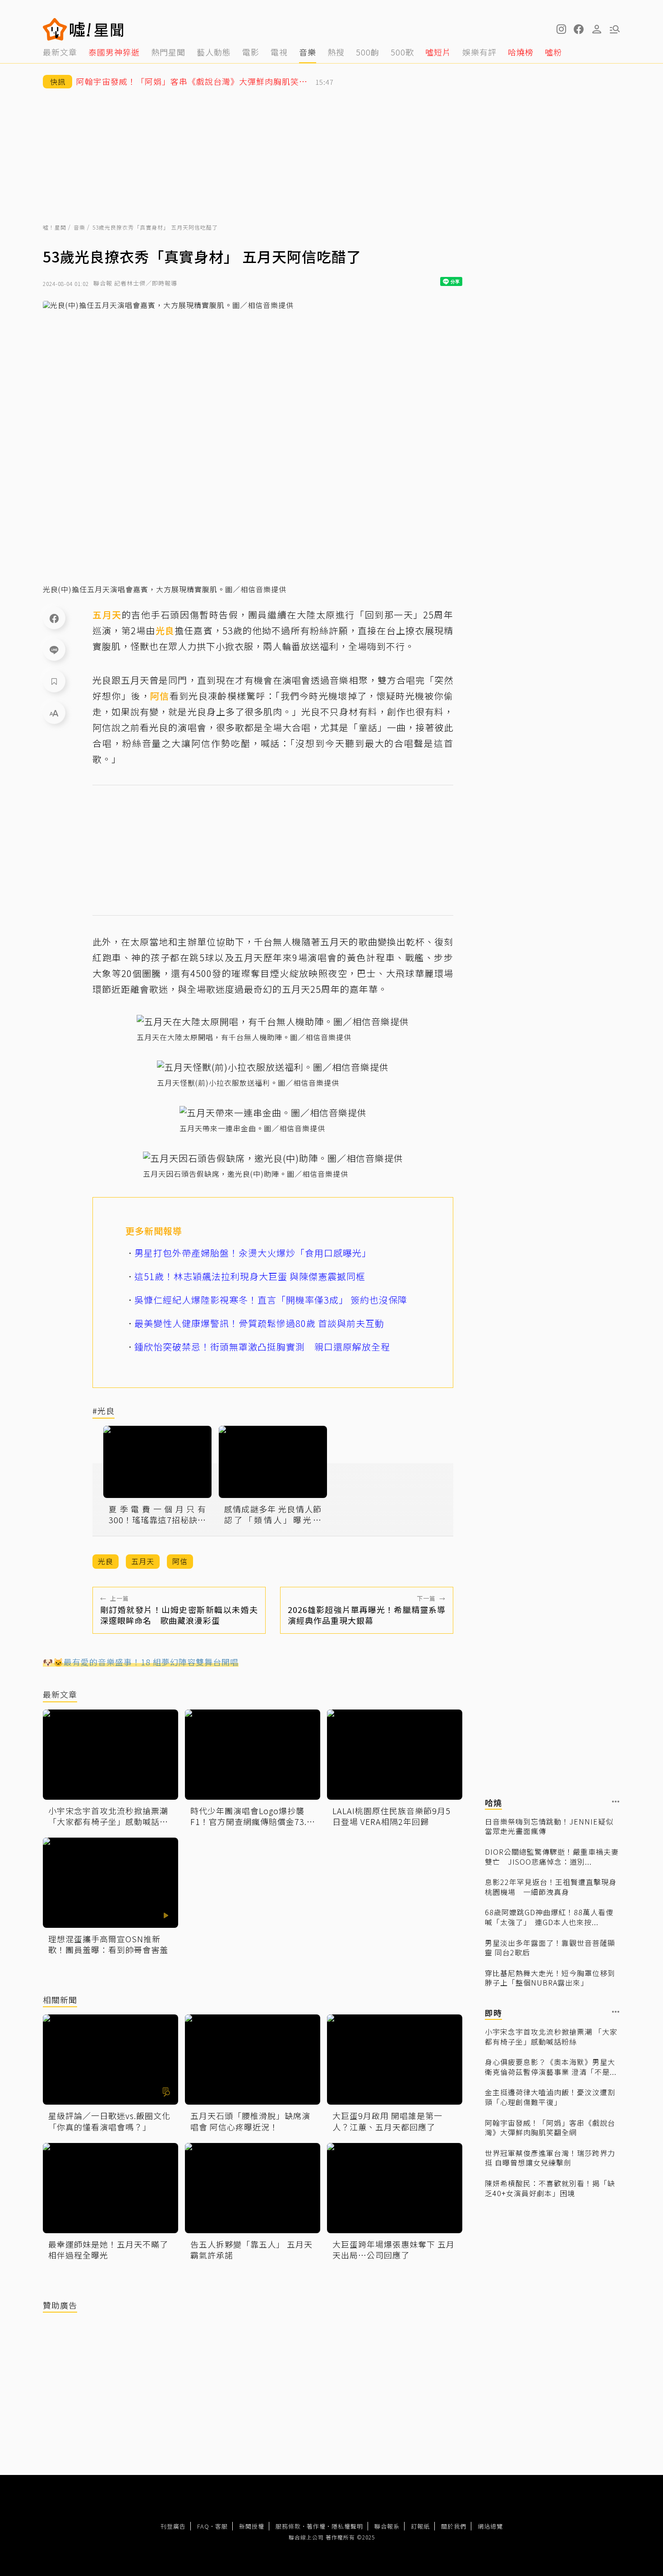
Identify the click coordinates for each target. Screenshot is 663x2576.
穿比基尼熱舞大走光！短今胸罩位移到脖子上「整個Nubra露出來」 (550, 1978)
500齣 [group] (368, 52)
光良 (165, 630)
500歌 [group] (402, 52)
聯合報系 (387, 2526)
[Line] (54, 650)
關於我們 (454, 2526)
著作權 (316, 2526)
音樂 (79, 227)
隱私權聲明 (347, 2526)
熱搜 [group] (336, 52)
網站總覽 (490, 2526)
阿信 (160, 696)
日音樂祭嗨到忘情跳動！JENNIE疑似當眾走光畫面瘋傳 (549, 1826)
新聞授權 (252, 2526)
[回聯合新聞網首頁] (55, 29)
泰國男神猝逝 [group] (114, 52)
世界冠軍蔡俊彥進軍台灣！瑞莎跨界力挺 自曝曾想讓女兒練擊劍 (550, 2158)
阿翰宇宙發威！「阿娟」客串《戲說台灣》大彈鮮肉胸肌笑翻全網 (550, 2127)
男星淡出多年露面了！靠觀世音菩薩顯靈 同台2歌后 (550, 1947)
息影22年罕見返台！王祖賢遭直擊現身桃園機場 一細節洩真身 (551, 1887)
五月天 (107, 615)
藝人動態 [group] (214, 52)
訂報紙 (420, 2526)
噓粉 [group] (553, 52)
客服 (221, 2526)
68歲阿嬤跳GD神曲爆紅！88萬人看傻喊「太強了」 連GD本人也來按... (549, 1917)
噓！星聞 (55, 227)
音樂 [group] (308, 52)
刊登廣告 (173, 2526)
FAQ (203, 2526)
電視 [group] (279, 52)
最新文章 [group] (60, 52)
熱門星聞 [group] (168, 52)
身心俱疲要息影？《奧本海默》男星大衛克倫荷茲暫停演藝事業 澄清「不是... (551, 2067)
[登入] (597, 29)
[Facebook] (54, 618)
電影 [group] (251, 52)
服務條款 (288, 2526)
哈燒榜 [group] (521, 52)
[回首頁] (97, 29)
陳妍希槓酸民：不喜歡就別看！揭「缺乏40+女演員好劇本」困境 (550, 2188)
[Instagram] (561, 29)
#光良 (104, 1411)
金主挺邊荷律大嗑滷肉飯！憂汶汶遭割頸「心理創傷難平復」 (550, 2097)
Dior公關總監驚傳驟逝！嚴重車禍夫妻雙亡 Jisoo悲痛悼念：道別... (552, 1856)
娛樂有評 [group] (479, 52)
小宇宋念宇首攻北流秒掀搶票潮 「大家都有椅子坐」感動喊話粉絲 (551, 2036)
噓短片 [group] (438, 52)
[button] (579, 29)
